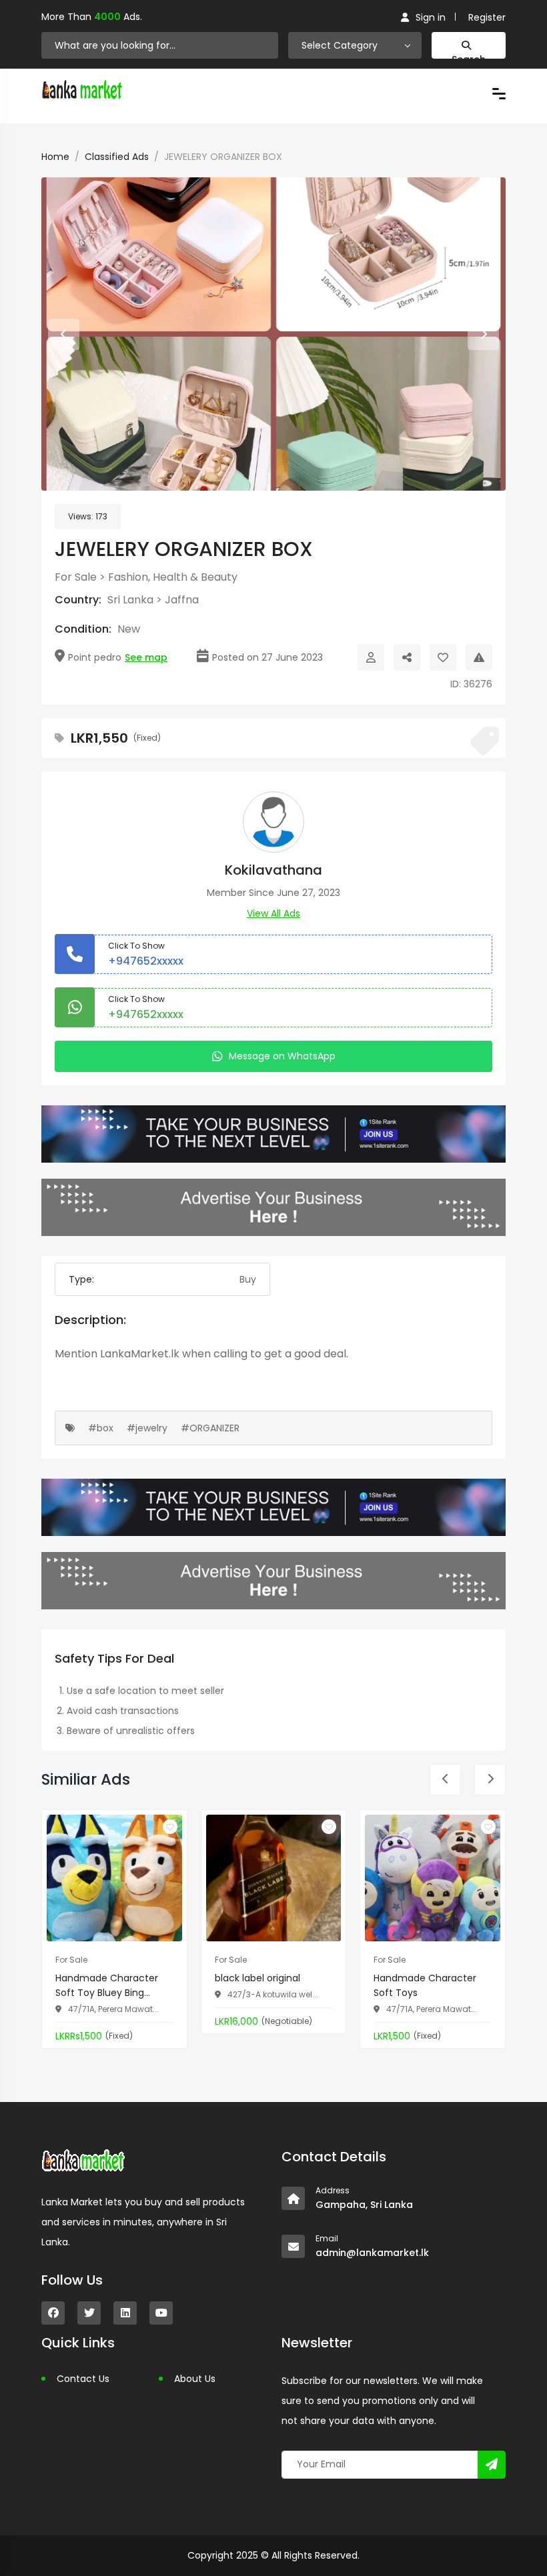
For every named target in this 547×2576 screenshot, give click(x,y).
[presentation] (64, 334)
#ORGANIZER (210, 1428)
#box (101, 1428)
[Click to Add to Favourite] (443, 657)
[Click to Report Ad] (479, 657)
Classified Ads (117, 157)
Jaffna (182, 600)
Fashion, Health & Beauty (173, 577)
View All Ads (273, 913)
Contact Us (83, 2379)
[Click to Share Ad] (407, 657)
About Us (195, 2379)
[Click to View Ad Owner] (371, 657)
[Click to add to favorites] (170, 1827)
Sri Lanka (130, 600)
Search (469, 56)
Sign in (431, 17)
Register (487, 17)
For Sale (76, 577)
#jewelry (147, 1428)
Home (55, 157)
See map (146, 657)
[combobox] (355, 45)
